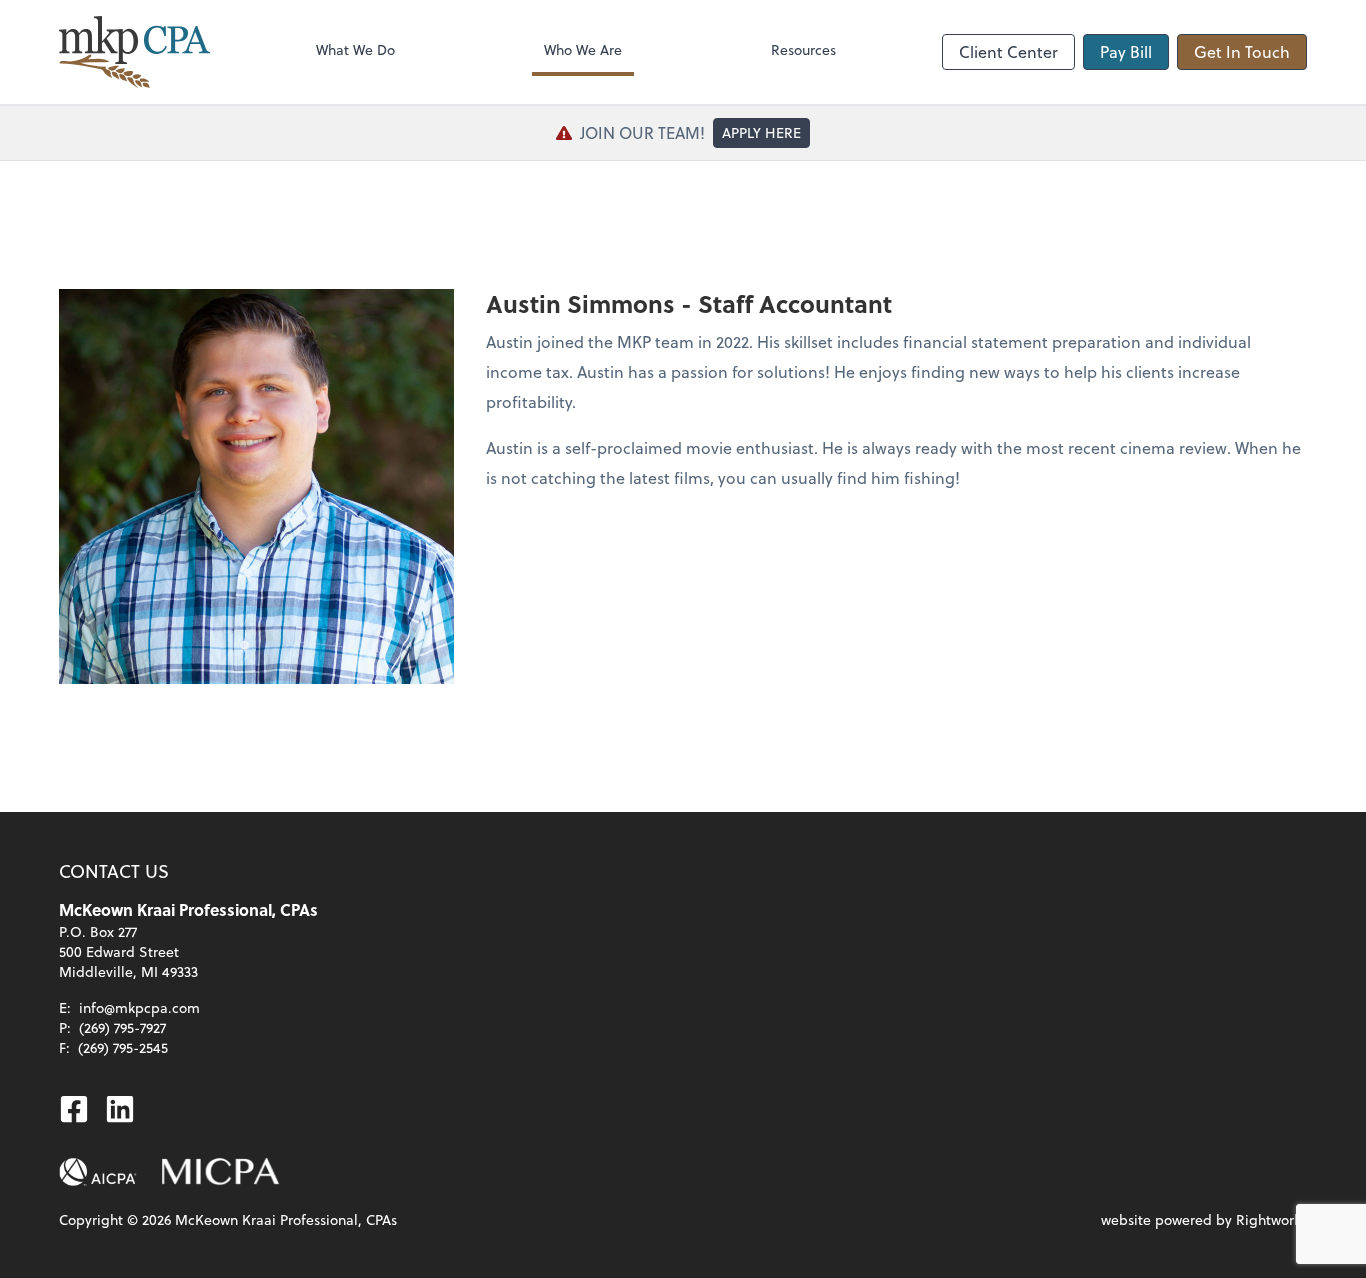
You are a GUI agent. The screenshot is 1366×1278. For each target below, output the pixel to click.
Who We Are (583, 49)
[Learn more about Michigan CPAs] (220, 1172)
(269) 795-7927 (122, 1027)
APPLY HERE (761, 132)
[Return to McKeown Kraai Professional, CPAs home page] (134, 52)
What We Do (355, 49)
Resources (803, 49)
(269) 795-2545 (123, 1047)
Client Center (1008, 51)
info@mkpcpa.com (139, 1007)
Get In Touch (1242, 51)
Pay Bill (1126, 51)
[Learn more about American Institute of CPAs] (98, 1172)
